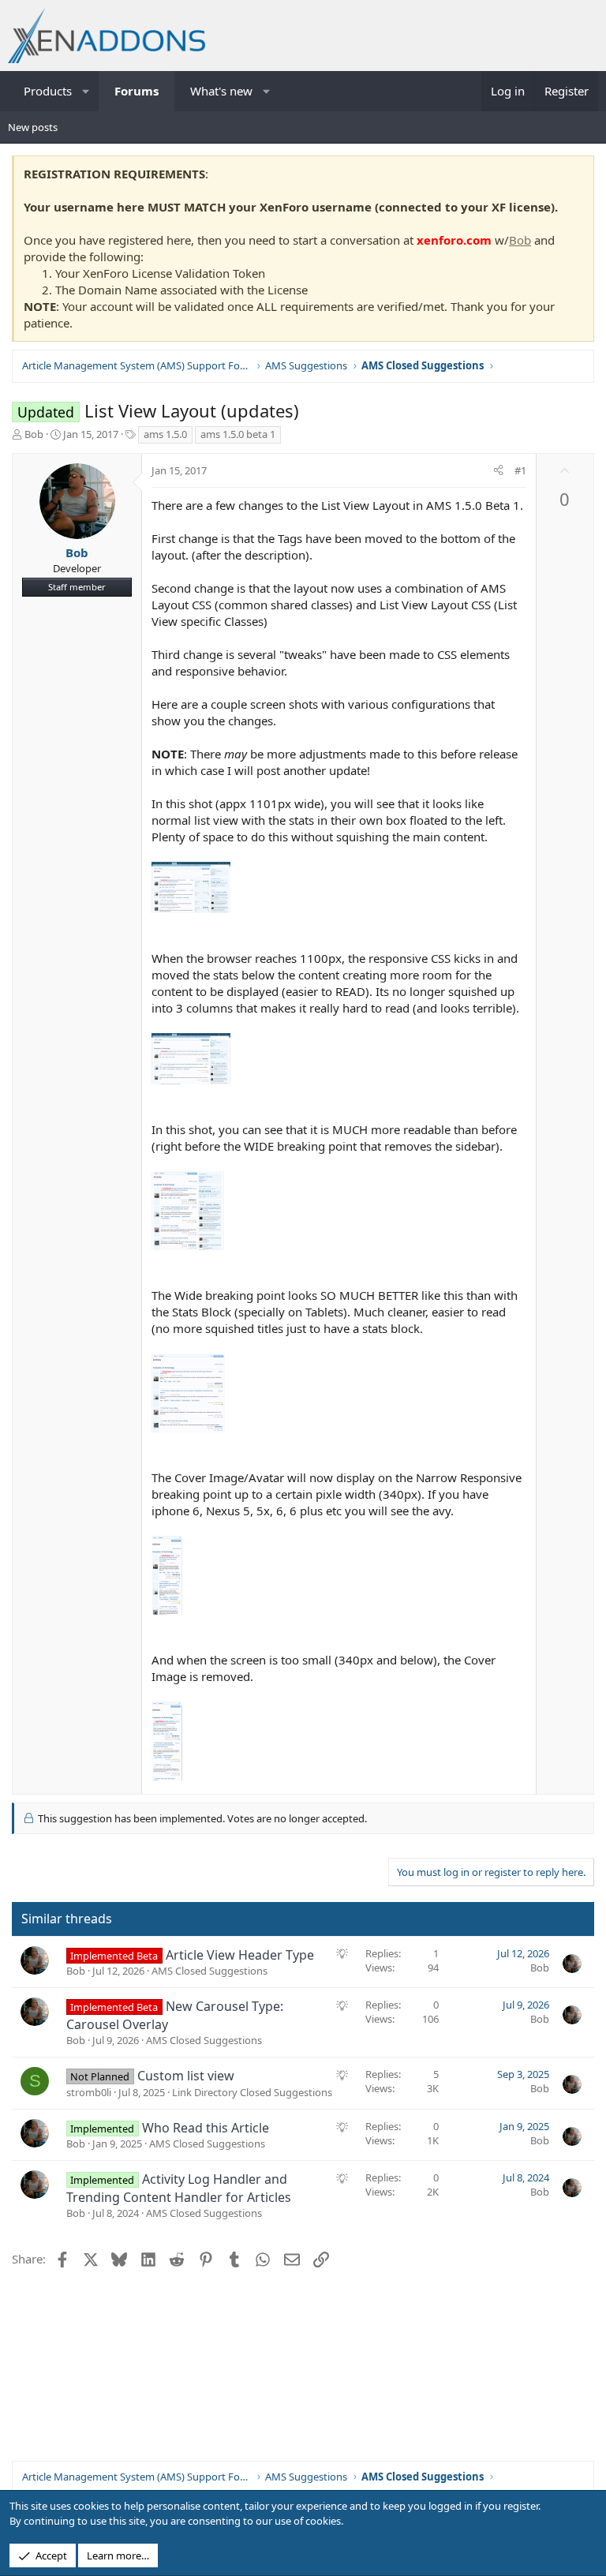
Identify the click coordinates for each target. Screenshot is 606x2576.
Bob (520, 240)
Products (48, 91)
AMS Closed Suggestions (209, 1971)
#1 (520, 470)
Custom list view (186, 2076)
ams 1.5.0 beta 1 (238, 434)
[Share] (498, 470)
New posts (33, 127)
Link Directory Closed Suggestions (252, 2092)
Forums (137, 91)
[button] (86, 91)
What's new (221, 91)
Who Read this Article (206, 2128)
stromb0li (89, 2092)
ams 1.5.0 (165, 434)
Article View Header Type (240, 1955)
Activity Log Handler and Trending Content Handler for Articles (179, 2188)
